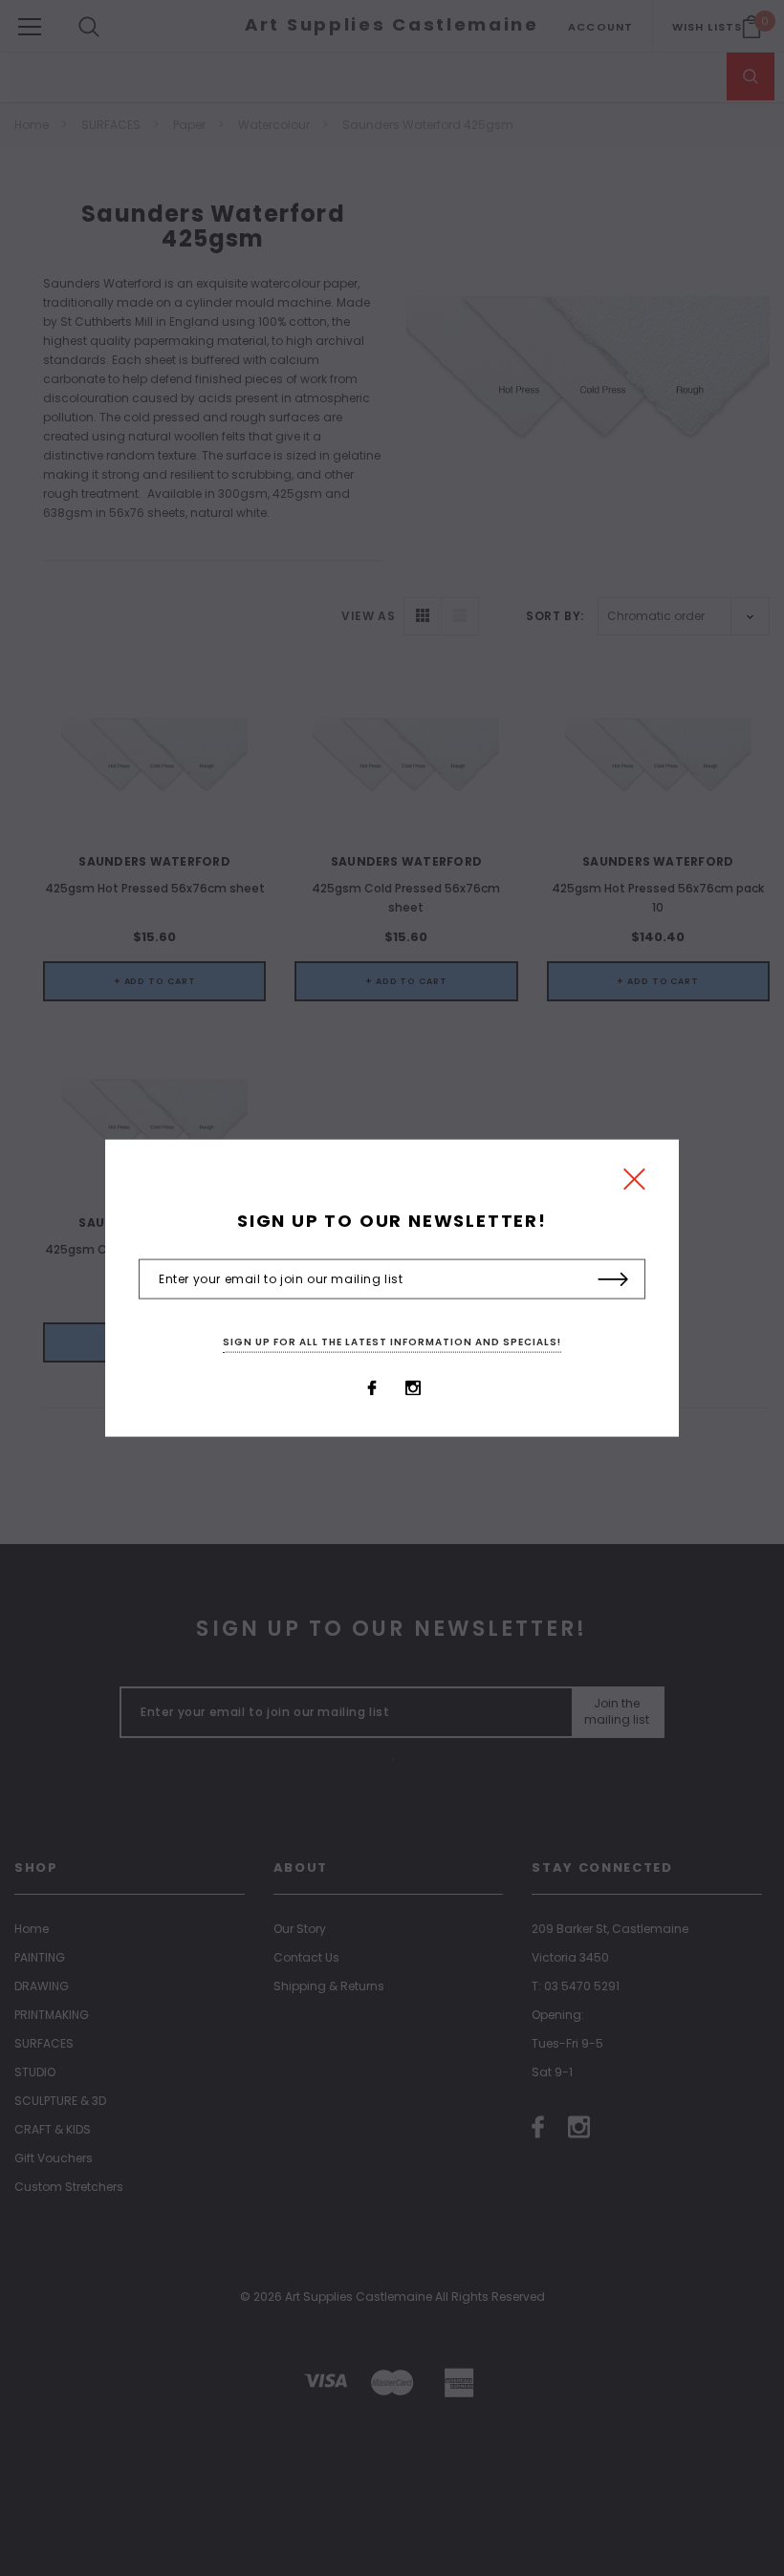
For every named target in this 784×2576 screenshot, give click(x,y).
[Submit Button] (613, 1279)
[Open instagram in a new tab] (413, 1387)
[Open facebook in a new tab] (372, 1387)
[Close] (634, 1184)
